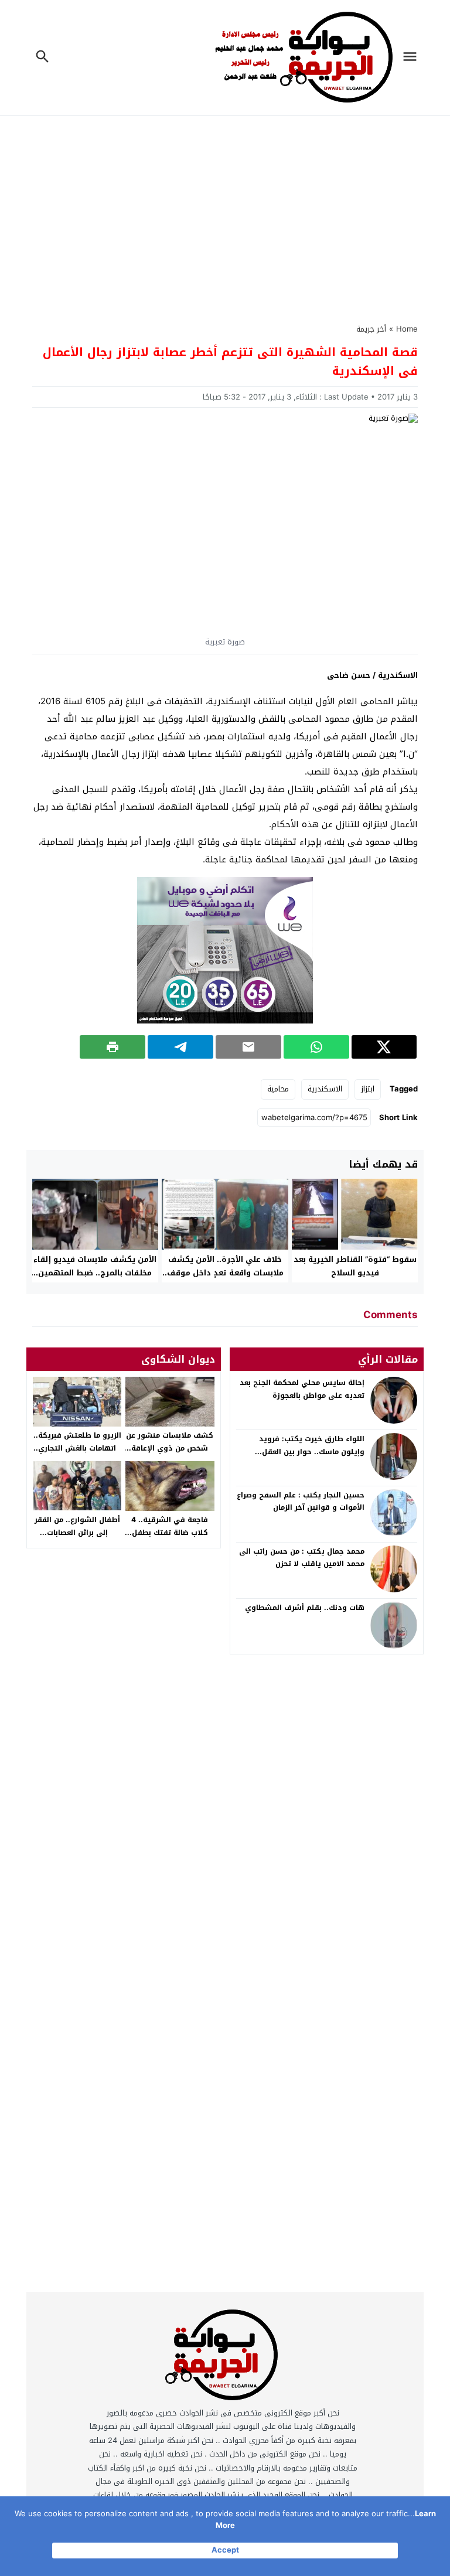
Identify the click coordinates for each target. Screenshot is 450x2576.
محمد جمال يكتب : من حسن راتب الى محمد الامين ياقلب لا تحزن (302, 1558)
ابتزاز (368, 1089)
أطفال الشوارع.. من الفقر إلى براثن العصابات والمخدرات (77, 1532)
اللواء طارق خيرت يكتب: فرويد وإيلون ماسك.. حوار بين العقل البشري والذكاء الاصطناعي (312, 1451)
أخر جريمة (371, 329)
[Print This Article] (112, 1047)
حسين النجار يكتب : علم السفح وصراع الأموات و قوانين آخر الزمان (301, 1502)
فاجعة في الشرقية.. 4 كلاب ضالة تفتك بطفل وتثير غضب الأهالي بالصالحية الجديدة (170, 1539)
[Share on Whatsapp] (316, 1047)
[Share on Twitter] (384, 1047)
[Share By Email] (248, 1047)
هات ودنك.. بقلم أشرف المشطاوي (305, 1608)
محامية (278, 1089)
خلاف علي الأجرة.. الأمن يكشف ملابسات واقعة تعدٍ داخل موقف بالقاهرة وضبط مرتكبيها (225, 1273)
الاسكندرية (325, 1089)
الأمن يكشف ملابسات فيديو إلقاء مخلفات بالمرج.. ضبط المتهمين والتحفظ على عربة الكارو (95, 1273)
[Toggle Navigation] (413, 58)
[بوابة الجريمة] (223, 2358)
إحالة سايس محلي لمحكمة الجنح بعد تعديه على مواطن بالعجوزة (302, 1389)
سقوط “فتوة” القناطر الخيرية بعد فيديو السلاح (355, 1266)
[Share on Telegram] (180, 1047)
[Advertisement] (225, 207)
